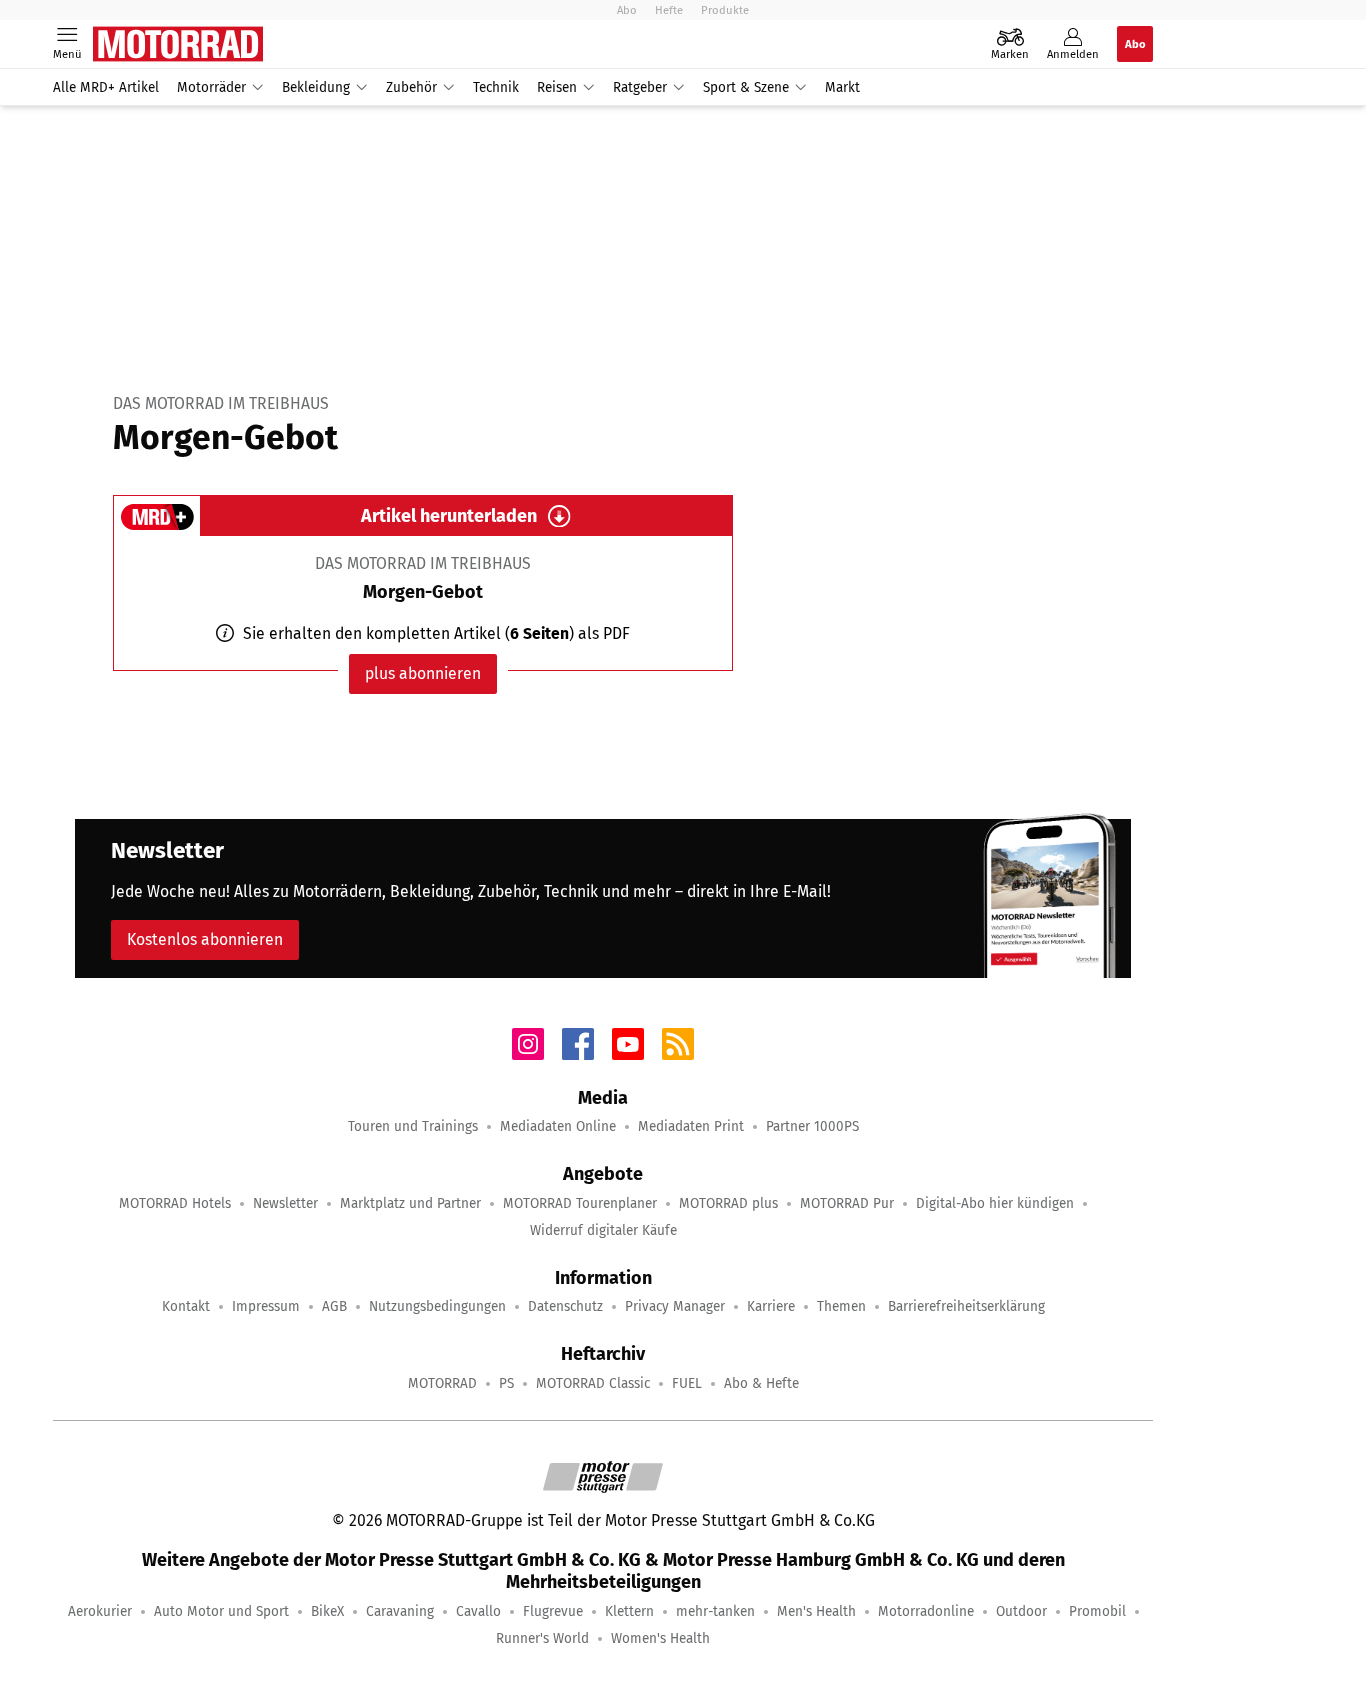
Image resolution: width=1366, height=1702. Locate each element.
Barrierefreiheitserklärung (966, 1306)
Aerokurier (100, 1611)
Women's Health (660, 1638)
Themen (841, 1306)
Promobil (1097, 1611)
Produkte (725, 10)
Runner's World (542, 1638)
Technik (496, 87)
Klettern (629, 1611)
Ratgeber (640, 87)
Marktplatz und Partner (410, 1203)
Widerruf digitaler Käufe (603, 1230)
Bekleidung (316, 87)
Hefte (669, 10)
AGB (334, 1306)
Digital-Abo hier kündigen (995, 1203)
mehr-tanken (715, 1611)
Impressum (266, 1306)
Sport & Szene (746, 87)
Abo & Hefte (761, 1383)
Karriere (771, 1306)
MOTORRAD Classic (593, 1383)
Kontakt (186, 1306)
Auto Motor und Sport (221, 1611)
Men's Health (816, 1611)
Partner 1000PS (812, 1126)
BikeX (327, 1611)
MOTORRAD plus (728, 1203)
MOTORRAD (442, 1383)
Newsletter (285, 1203)
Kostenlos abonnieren (205, 939)
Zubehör (411, 87)
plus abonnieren (423, 673)
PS (506, 1383)
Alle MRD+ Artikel (106, 87)
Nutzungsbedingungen (437, 1306)
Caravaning (400, 1611)
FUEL (687, 1383)
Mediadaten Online (558, 1126)
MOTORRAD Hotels (175, 1203)
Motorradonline (926, 1611)
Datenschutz (565, 1306)
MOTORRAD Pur (847, 1203)
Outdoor (1021, 1611)
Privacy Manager (675, 1306)
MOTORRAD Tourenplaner (580, 1203)
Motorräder (211, 87)
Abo (627, 10)
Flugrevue (553, 1611)
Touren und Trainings (413, 1126)
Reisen (557, 87)
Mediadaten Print (691, 1126)
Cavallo (478, 1611)
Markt (842, 87)
